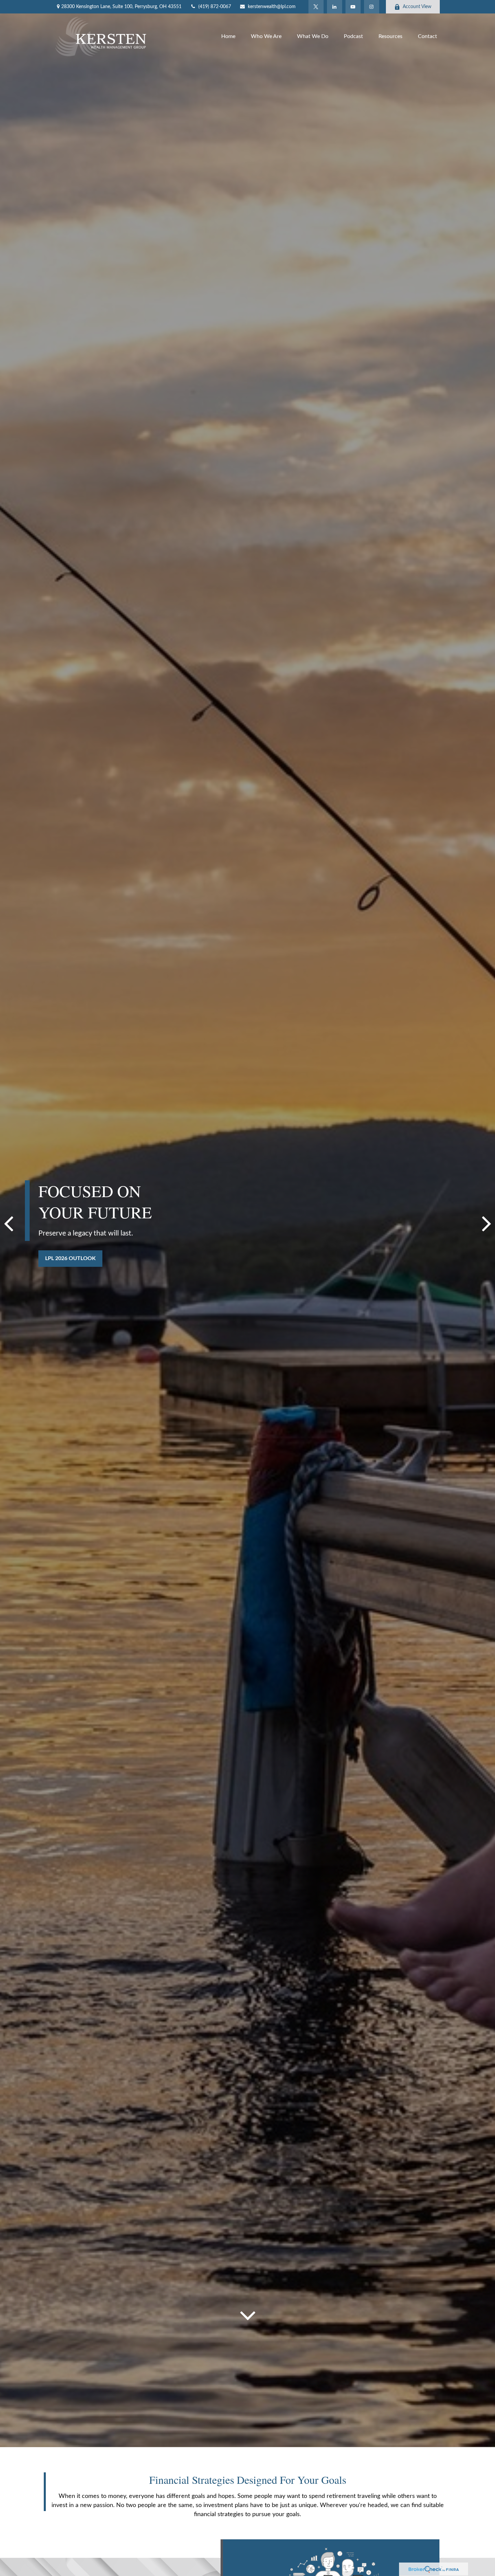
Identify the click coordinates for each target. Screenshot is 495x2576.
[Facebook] (372, 7)
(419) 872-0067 (215, 7)
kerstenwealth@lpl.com (272, 7)
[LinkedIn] (335, 7)
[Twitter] (316, 7)
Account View (417, 7)
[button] (228, 37)
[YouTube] (353, 7)
